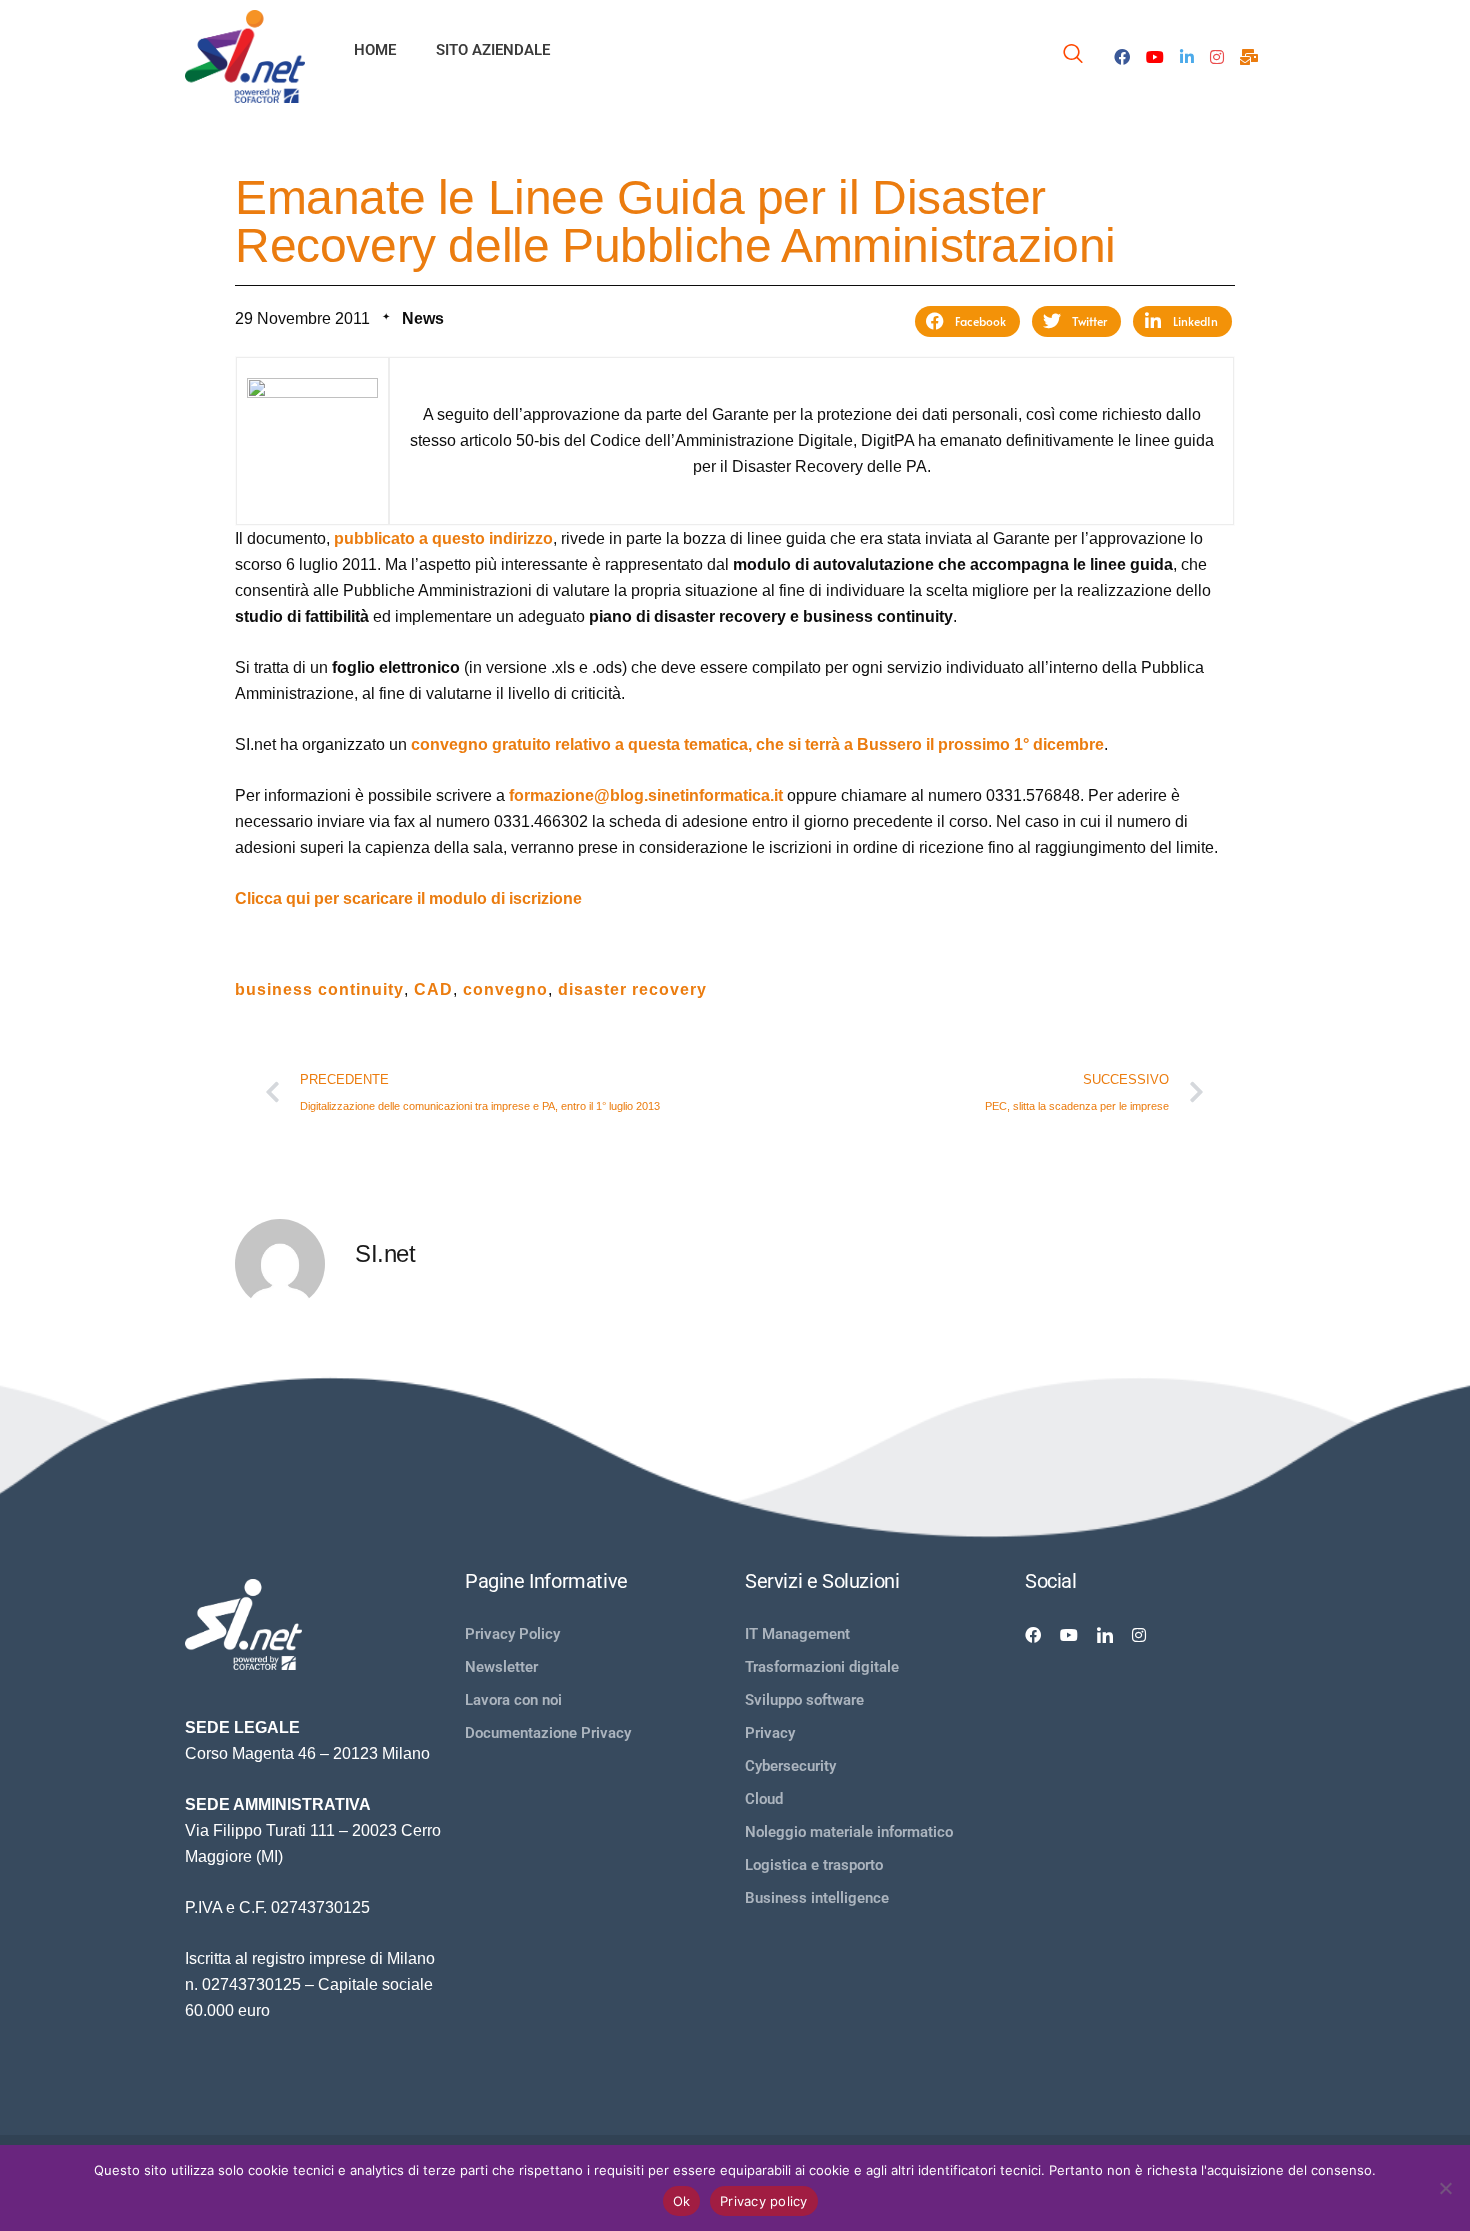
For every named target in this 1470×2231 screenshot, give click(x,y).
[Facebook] (1122, 56)
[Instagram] (1217, 56)
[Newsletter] (1249, 56)
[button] (967, 321)
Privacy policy (764, 2201)
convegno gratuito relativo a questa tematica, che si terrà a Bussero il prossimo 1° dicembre (757, 744)
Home (375, 50)
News (423, 318)
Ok (682, 2201)
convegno (505, 989)
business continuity (319, 989)
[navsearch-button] (1073, 56)
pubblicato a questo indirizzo (443, 538)
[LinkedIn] (1187, 56)
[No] (1445, 2188)
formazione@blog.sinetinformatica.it (646, 795)
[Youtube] (1155, 56)
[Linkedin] (1105, 1634)
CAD (433, 989)
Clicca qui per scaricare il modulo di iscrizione (408, 898)
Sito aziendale (493, 50)
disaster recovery (632, 989)
